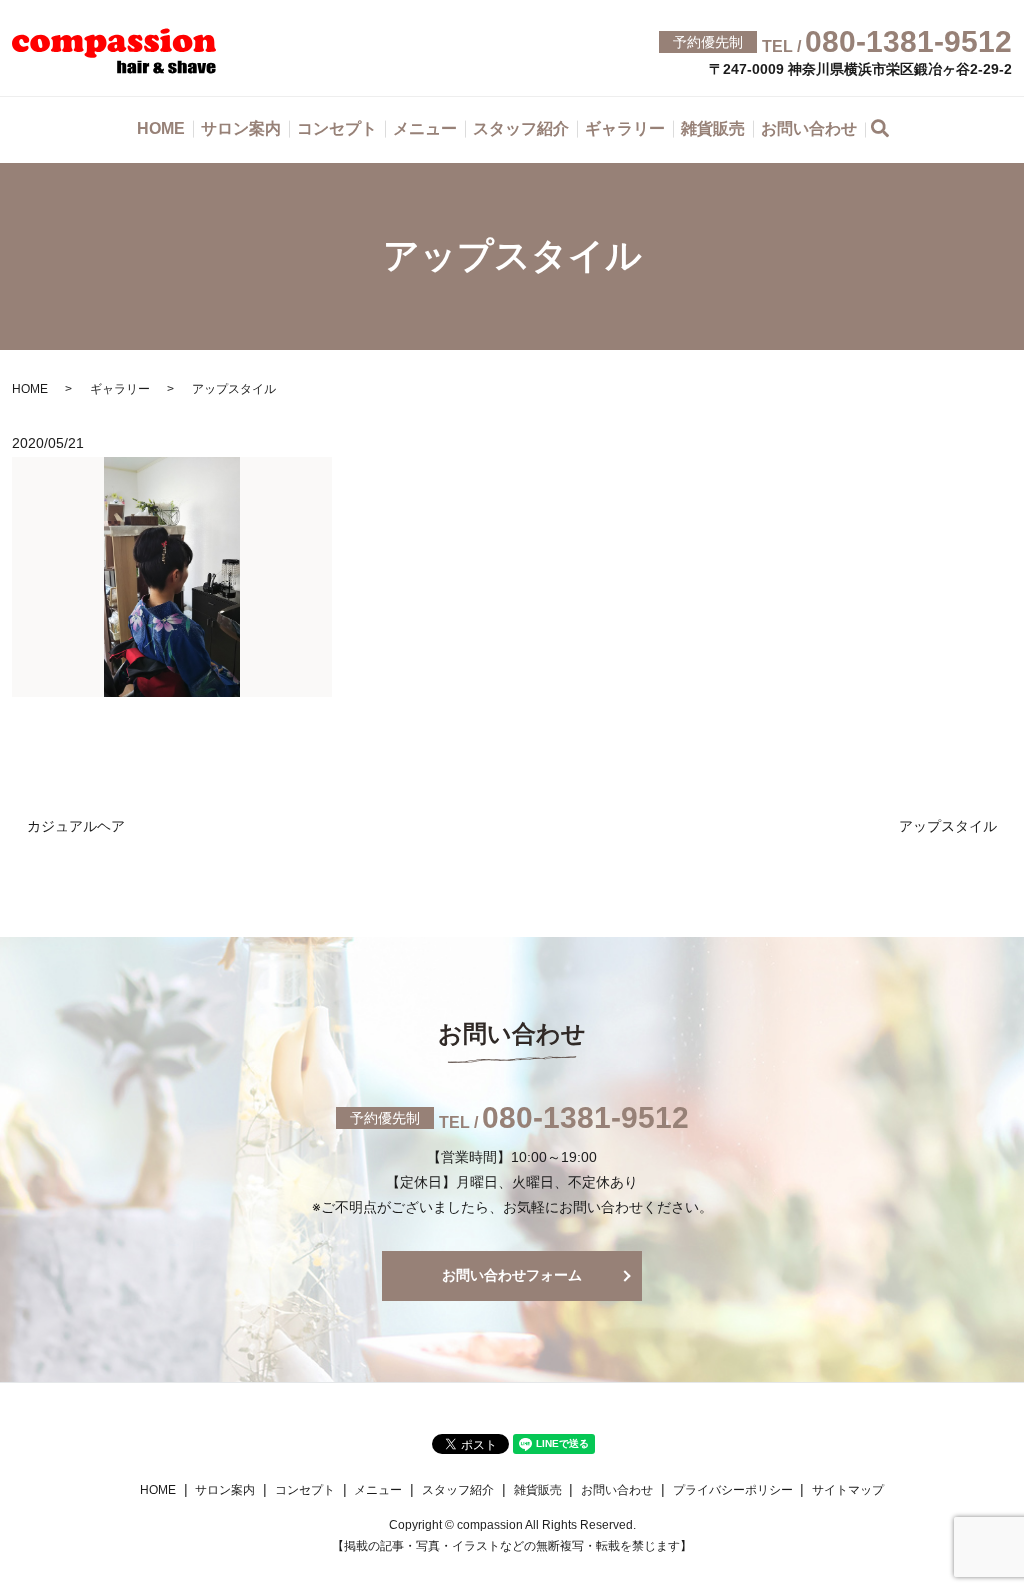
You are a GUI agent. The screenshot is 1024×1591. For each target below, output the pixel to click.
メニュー (425, 128)
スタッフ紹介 (521, 128)
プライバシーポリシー (733, 1490)
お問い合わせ (809, 128)
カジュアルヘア (76, 826)
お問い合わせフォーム (512, 1275)
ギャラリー (625, 128)
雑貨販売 (713, 128)
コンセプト (337, 128)
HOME (161, 128)
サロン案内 (241, 128)
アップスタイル (948, 826)
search (891, 131)
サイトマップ (848, 1490)
